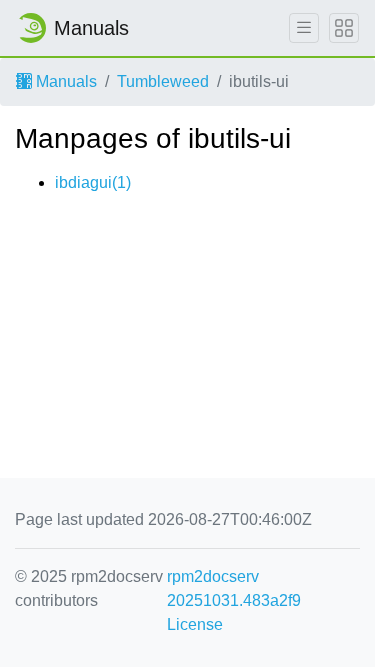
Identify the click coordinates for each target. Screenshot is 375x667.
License (195, 624)
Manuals (64, 81)
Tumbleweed (163, 81)
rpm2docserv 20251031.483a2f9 (234, 588)
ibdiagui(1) (93, 182)
